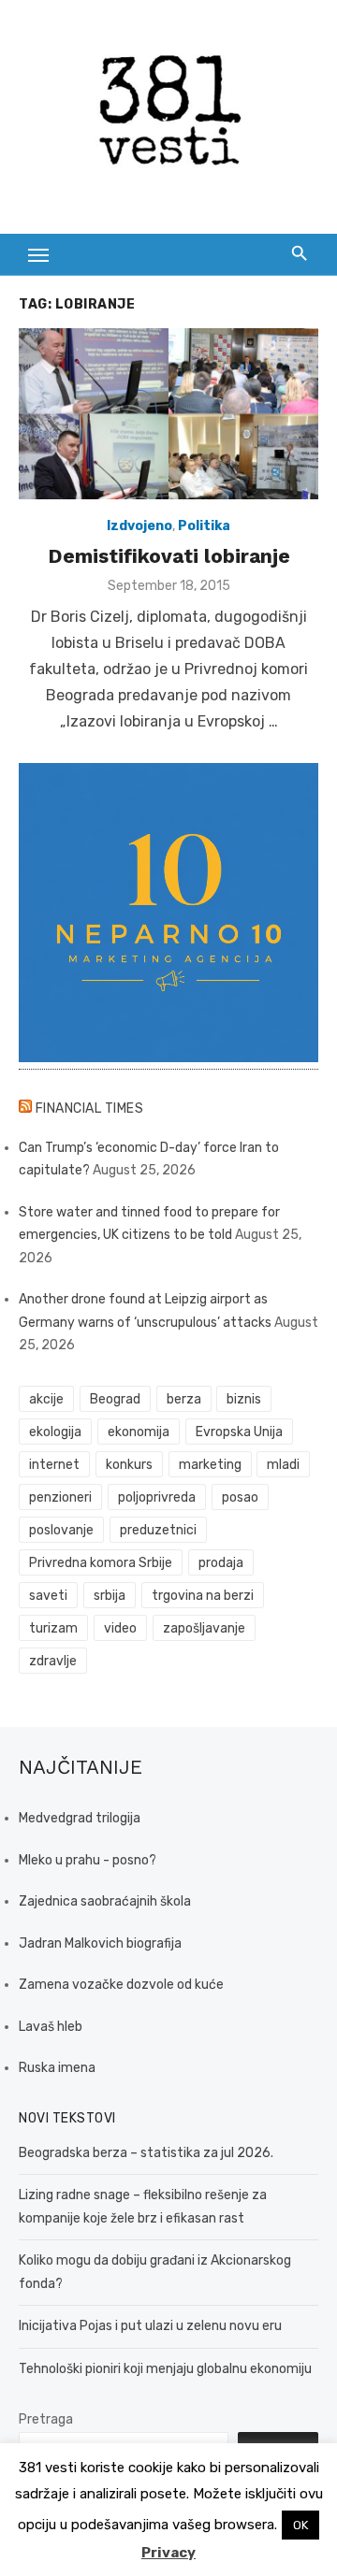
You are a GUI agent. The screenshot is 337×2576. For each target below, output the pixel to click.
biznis (244, 1399)
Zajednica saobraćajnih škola (105, 1901)
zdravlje (53, 1661)
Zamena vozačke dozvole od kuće (121, 1985)
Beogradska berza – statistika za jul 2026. (146, 2153)
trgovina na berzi (203, 1596)
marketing (210, 1465)
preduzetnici (158, 1530)
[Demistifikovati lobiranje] (168, 414)
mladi (283, 1465)
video (120, 1628)
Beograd (115, 1399)
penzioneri (60, 1497)
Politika (204, 526)
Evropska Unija (239, 1432)
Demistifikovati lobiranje (169, 556)
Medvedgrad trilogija (80, 1818)
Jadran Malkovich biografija (100, 1943)
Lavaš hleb (51, 2027)
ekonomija (139, 1432)
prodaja (221, 1563)
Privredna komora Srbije (101, 1563)
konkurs (129, 1465)
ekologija (55, 1432)
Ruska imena (57, 2068)
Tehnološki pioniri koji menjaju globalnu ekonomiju (165, 2369)
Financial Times (90, 1108)
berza (184, 1399)
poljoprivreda (157, 1497)
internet (54, 1465)
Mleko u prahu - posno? (88, 1860)
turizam (53, 1628)
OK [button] (300, 2525)
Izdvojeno (139, 526)
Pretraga (46, 2419)
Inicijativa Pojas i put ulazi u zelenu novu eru (150, 2326)
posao (240, 1497)
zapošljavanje (204, 1628)
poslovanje (61, 1530)
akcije (46, 1399)
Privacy (168, 2553)
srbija (110, 1596)
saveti (48, 1596)
